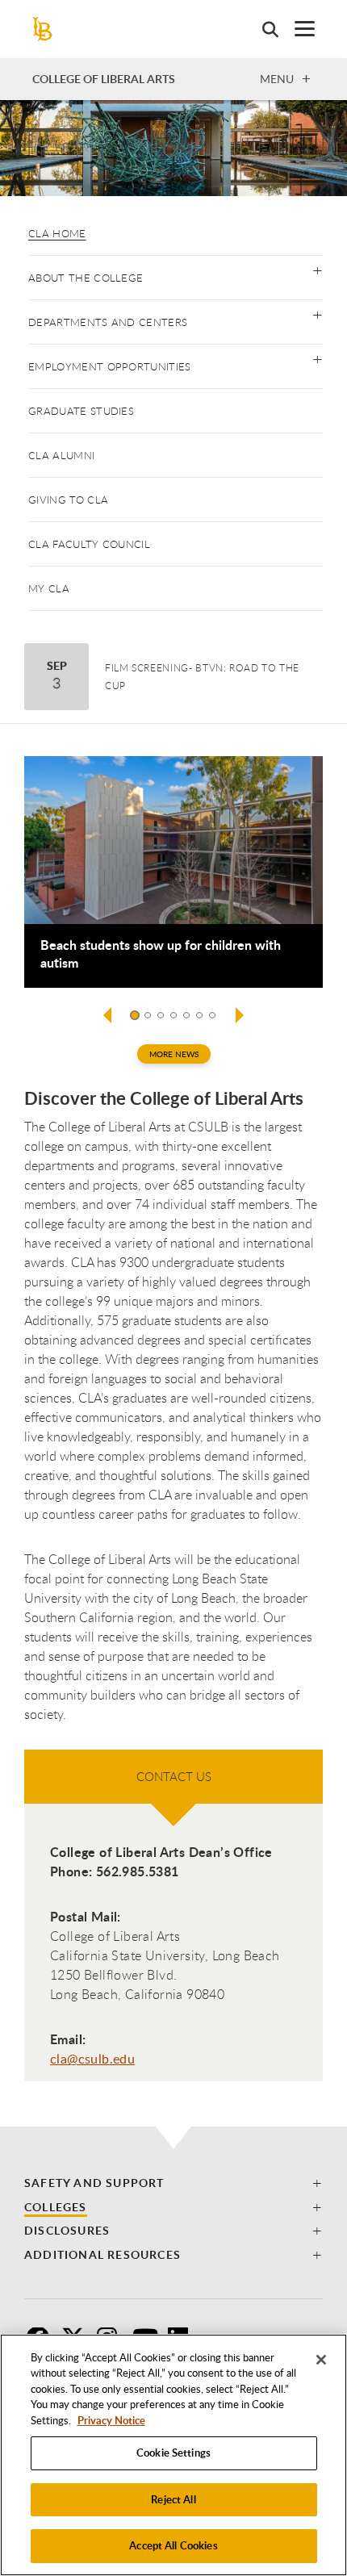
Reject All (173, 2499)
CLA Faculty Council (89, 544)
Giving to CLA (68, 500)
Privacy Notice (111, 2420)
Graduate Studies (81, 411)
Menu (277, 78)
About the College (86, 278)
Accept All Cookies (173, 2545)
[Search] (262, 29)
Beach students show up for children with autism (161, 954)
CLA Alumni (61, 455)
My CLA (49, 588)
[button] (318, 269)
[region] (173, 2455)
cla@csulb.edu (92, 2059)
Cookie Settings (173, 2453)
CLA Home (57, 233)
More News (174, 1054)
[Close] (321, 2360)
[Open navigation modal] (297, 29)
